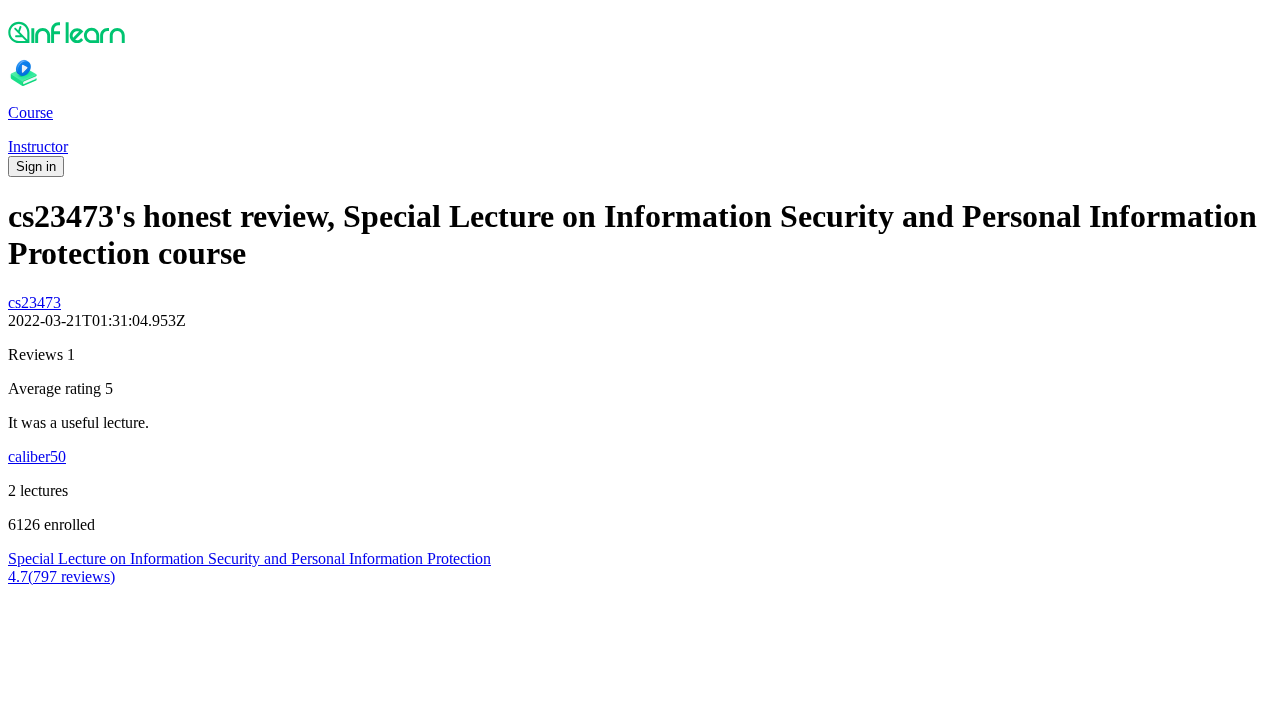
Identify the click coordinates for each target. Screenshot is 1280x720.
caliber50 (37, 456)
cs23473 (34, 302)
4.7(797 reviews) (61, 576)
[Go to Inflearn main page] (640, 32)
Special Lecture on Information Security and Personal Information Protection (249, 558)
